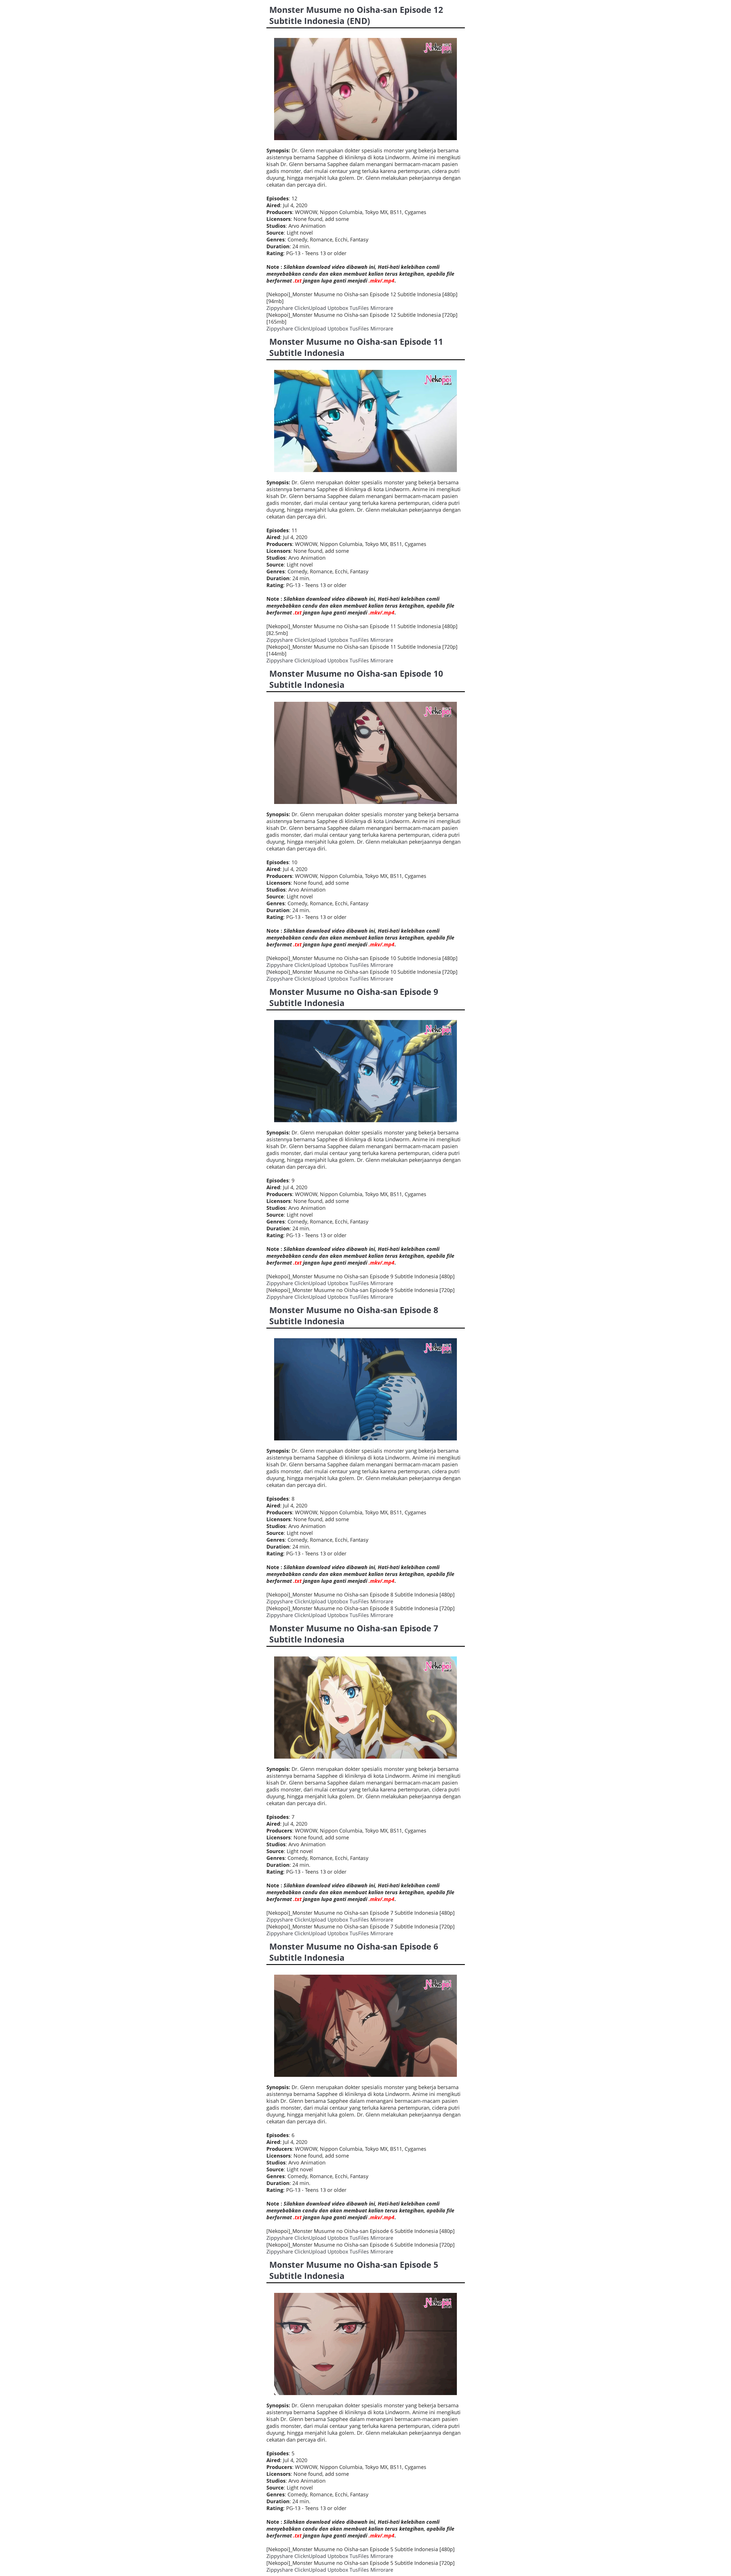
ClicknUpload (310, 308)
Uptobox (338, 308)
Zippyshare (280, 308)
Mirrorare (382, 308)
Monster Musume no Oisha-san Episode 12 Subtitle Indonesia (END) (356, 15)
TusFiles (359, 308)
